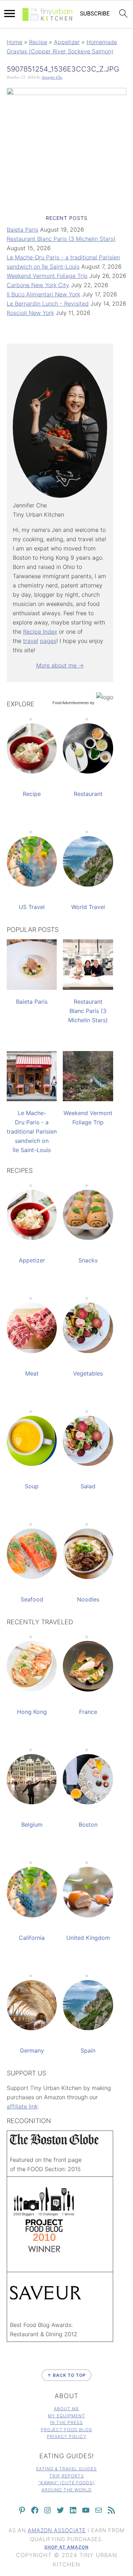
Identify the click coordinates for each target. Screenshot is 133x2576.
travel (31, 641)
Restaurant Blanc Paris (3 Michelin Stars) (61, 239)
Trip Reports (67, 2476)
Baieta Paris (23, 229)
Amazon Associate (57, 2530)
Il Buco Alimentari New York (43, 294)
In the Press (66, 2422)
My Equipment (66, 2416)
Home (15, 42)
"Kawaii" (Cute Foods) (66, 2483)
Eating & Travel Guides (66, 2469)
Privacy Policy (67, 2436)
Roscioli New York (30, 313)
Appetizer (67, 42)
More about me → (60, 665)
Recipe (38, 42)
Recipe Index (40, 632)
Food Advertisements (71, 703)
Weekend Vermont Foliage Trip (47, 276)
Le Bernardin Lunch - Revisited (48, 303)
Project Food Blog (66, 2430)
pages (48, 641)
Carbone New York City (38, 285)
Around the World (67, 2490)
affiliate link (22, 2106)
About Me (66, 2409)
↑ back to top (66, 2375)
